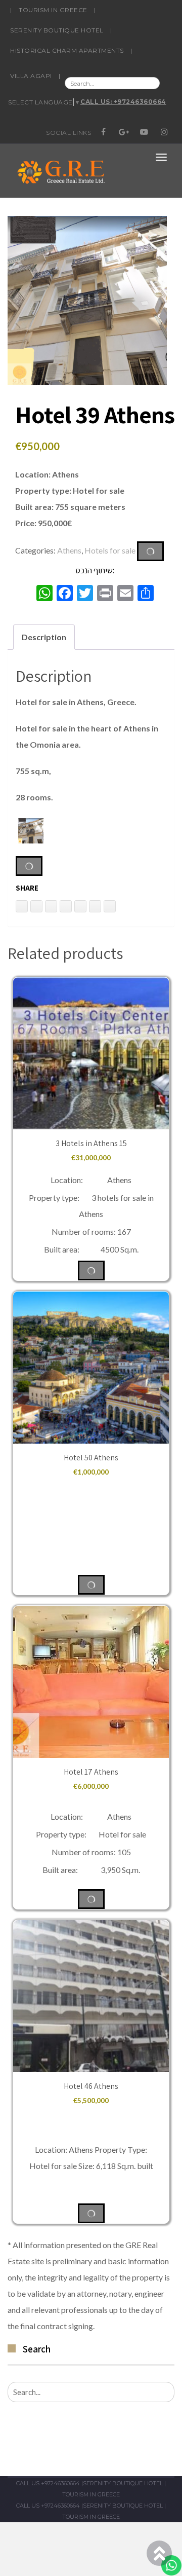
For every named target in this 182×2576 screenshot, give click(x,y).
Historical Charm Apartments (67, 50)
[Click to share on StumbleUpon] (110, 906)
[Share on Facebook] (80, 906)
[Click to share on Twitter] (66, 906)
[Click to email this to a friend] (51, 906)
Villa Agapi (31, 76)
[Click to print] (36, 906)
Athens (69, 550)
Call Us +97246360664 (48, 2483)
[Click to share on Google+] (95, 906)
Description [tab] (44, 637)
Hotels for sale (110, 550)
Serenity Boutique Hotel (57, 30)
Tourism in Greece (53, 10)
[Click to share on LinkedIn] (22, 906)
